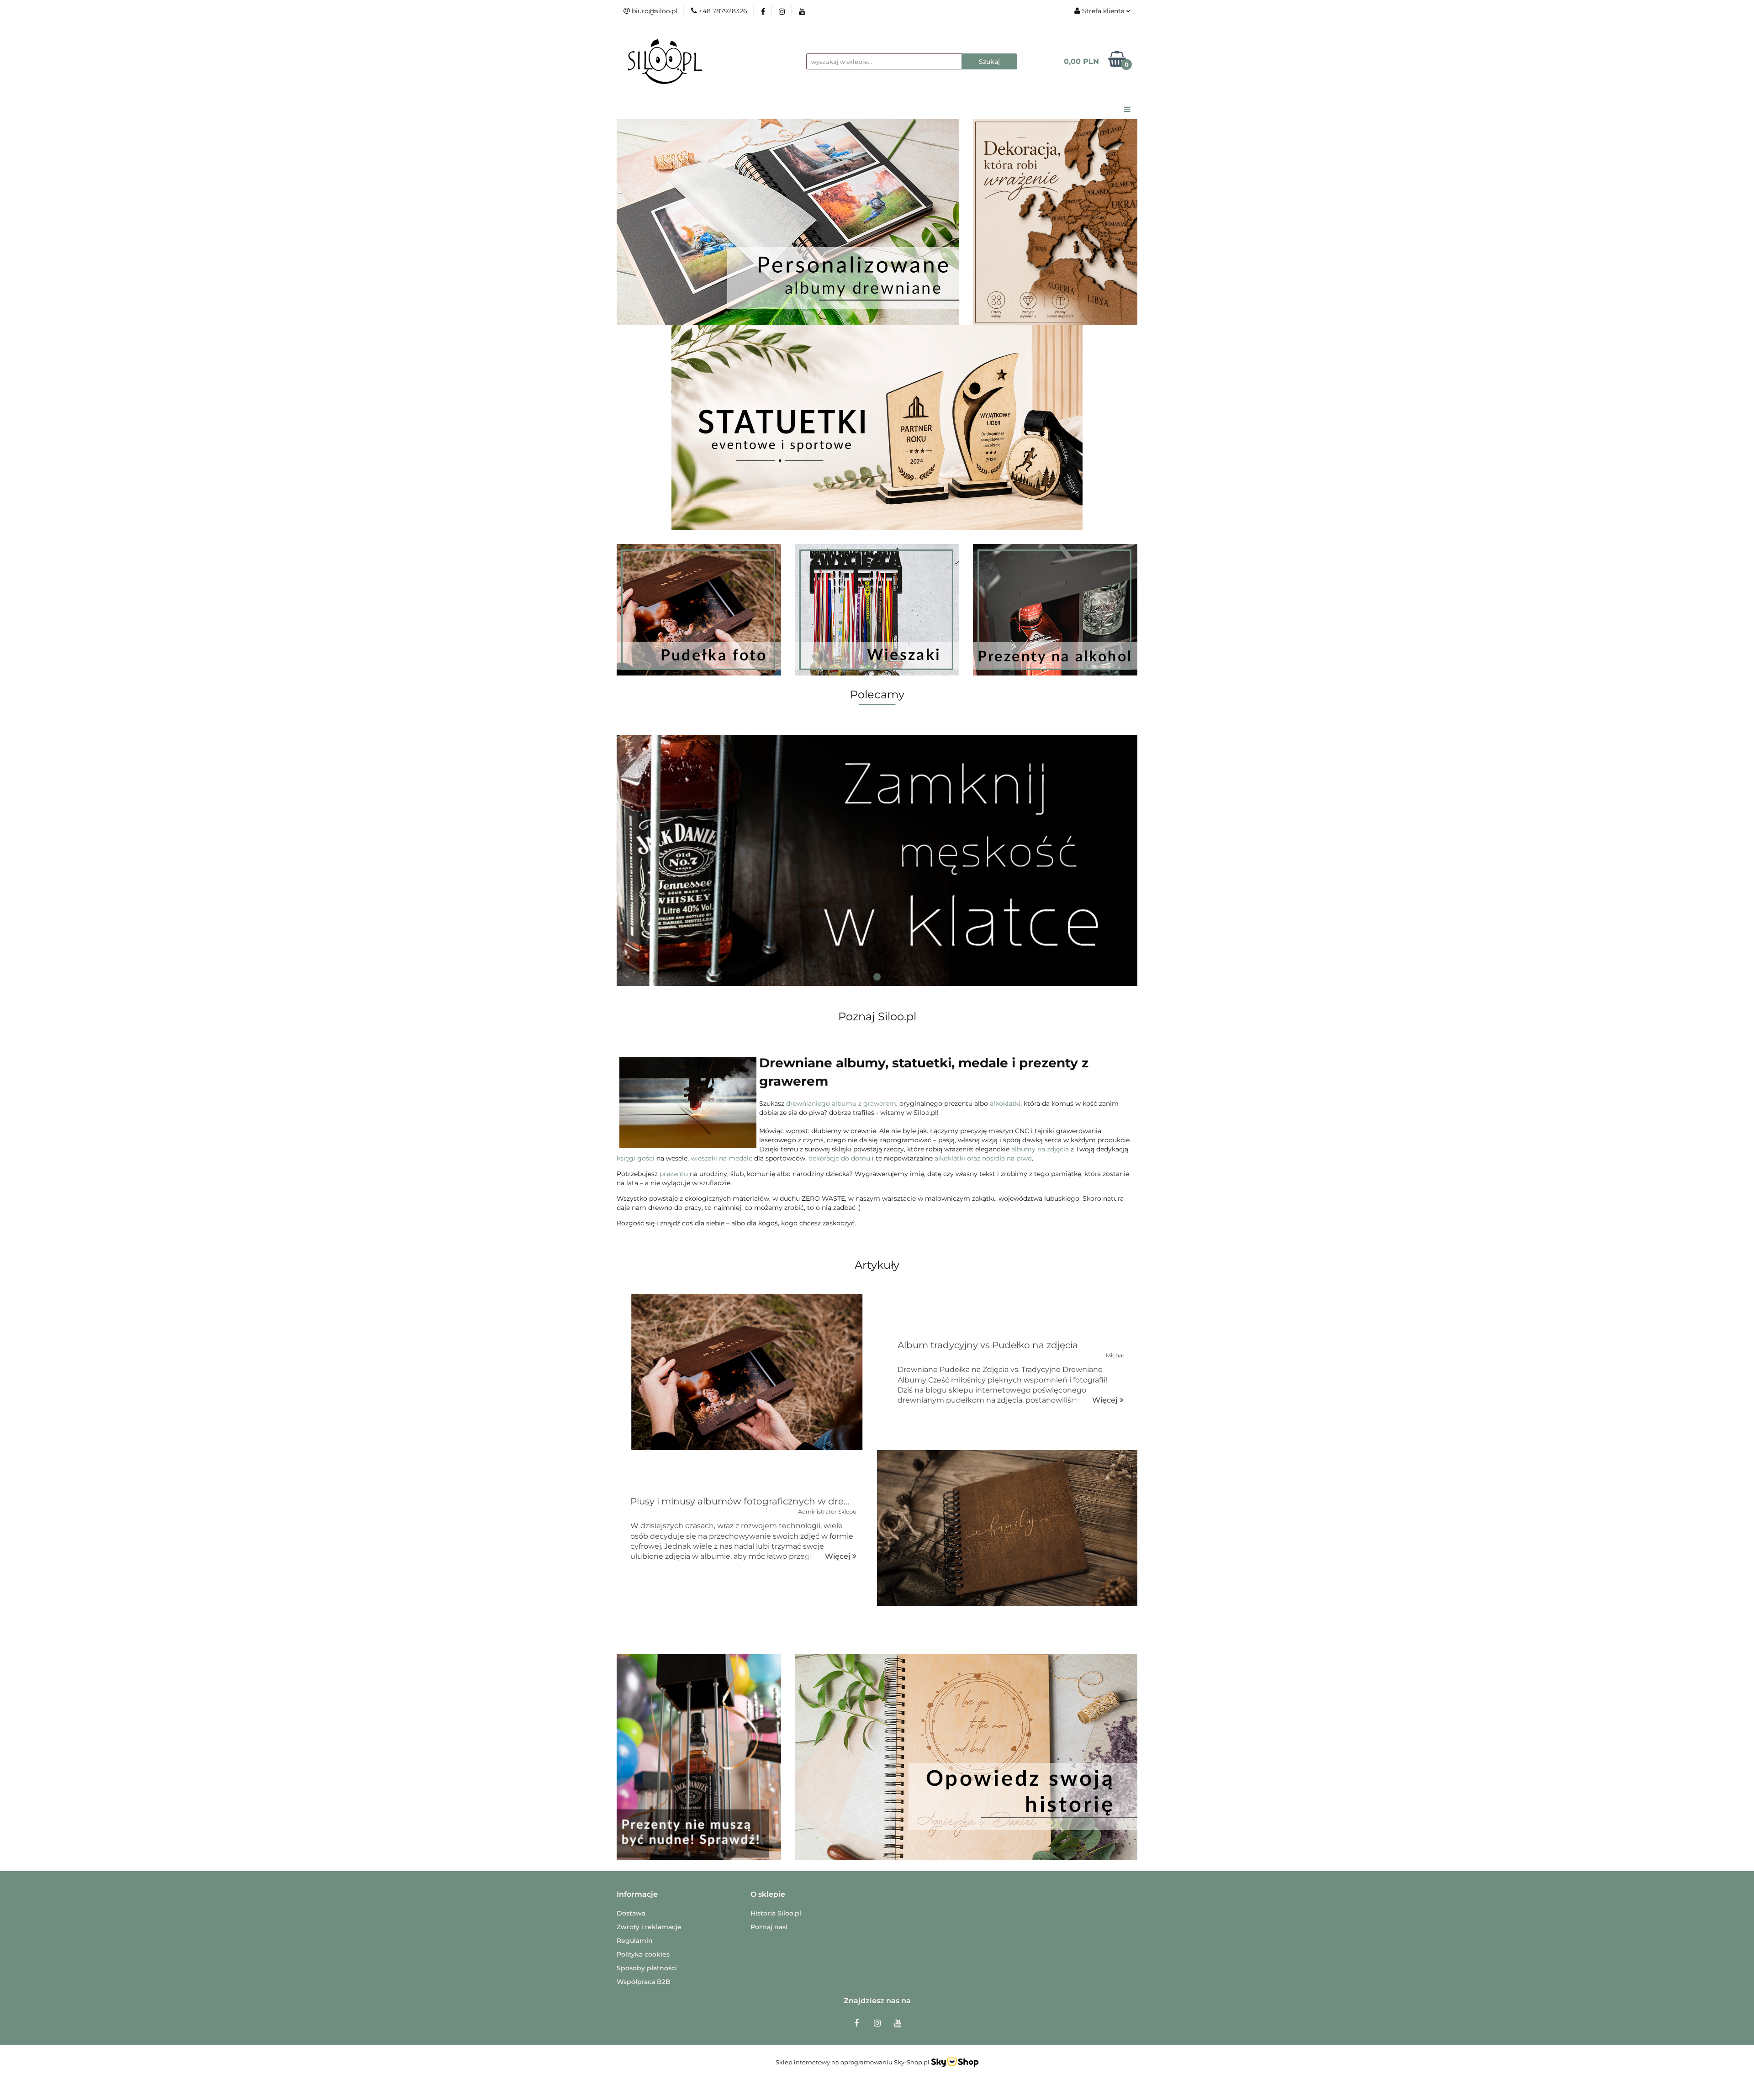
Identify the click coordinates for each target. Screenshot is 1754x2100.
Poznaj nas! (769, 1927)
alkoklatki (1005, 1103)
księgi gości (636, 1158)
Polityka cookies (643, 1954)
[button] (637, 1895)
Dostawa (631, 1913)
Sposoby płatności (647, 1968)
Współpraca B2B (644, 1982)
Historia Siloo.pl (776, 1913)
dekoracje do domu (839, 1158)
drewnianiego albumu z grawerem (841, 1103)
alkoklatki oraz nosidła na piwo (983, 1158)
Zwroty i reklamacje (649, 1927)
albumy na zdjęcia (1040, 1149)
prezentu (674, 1174)
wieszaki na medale (721, 1158)
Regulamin (635, 1941)
